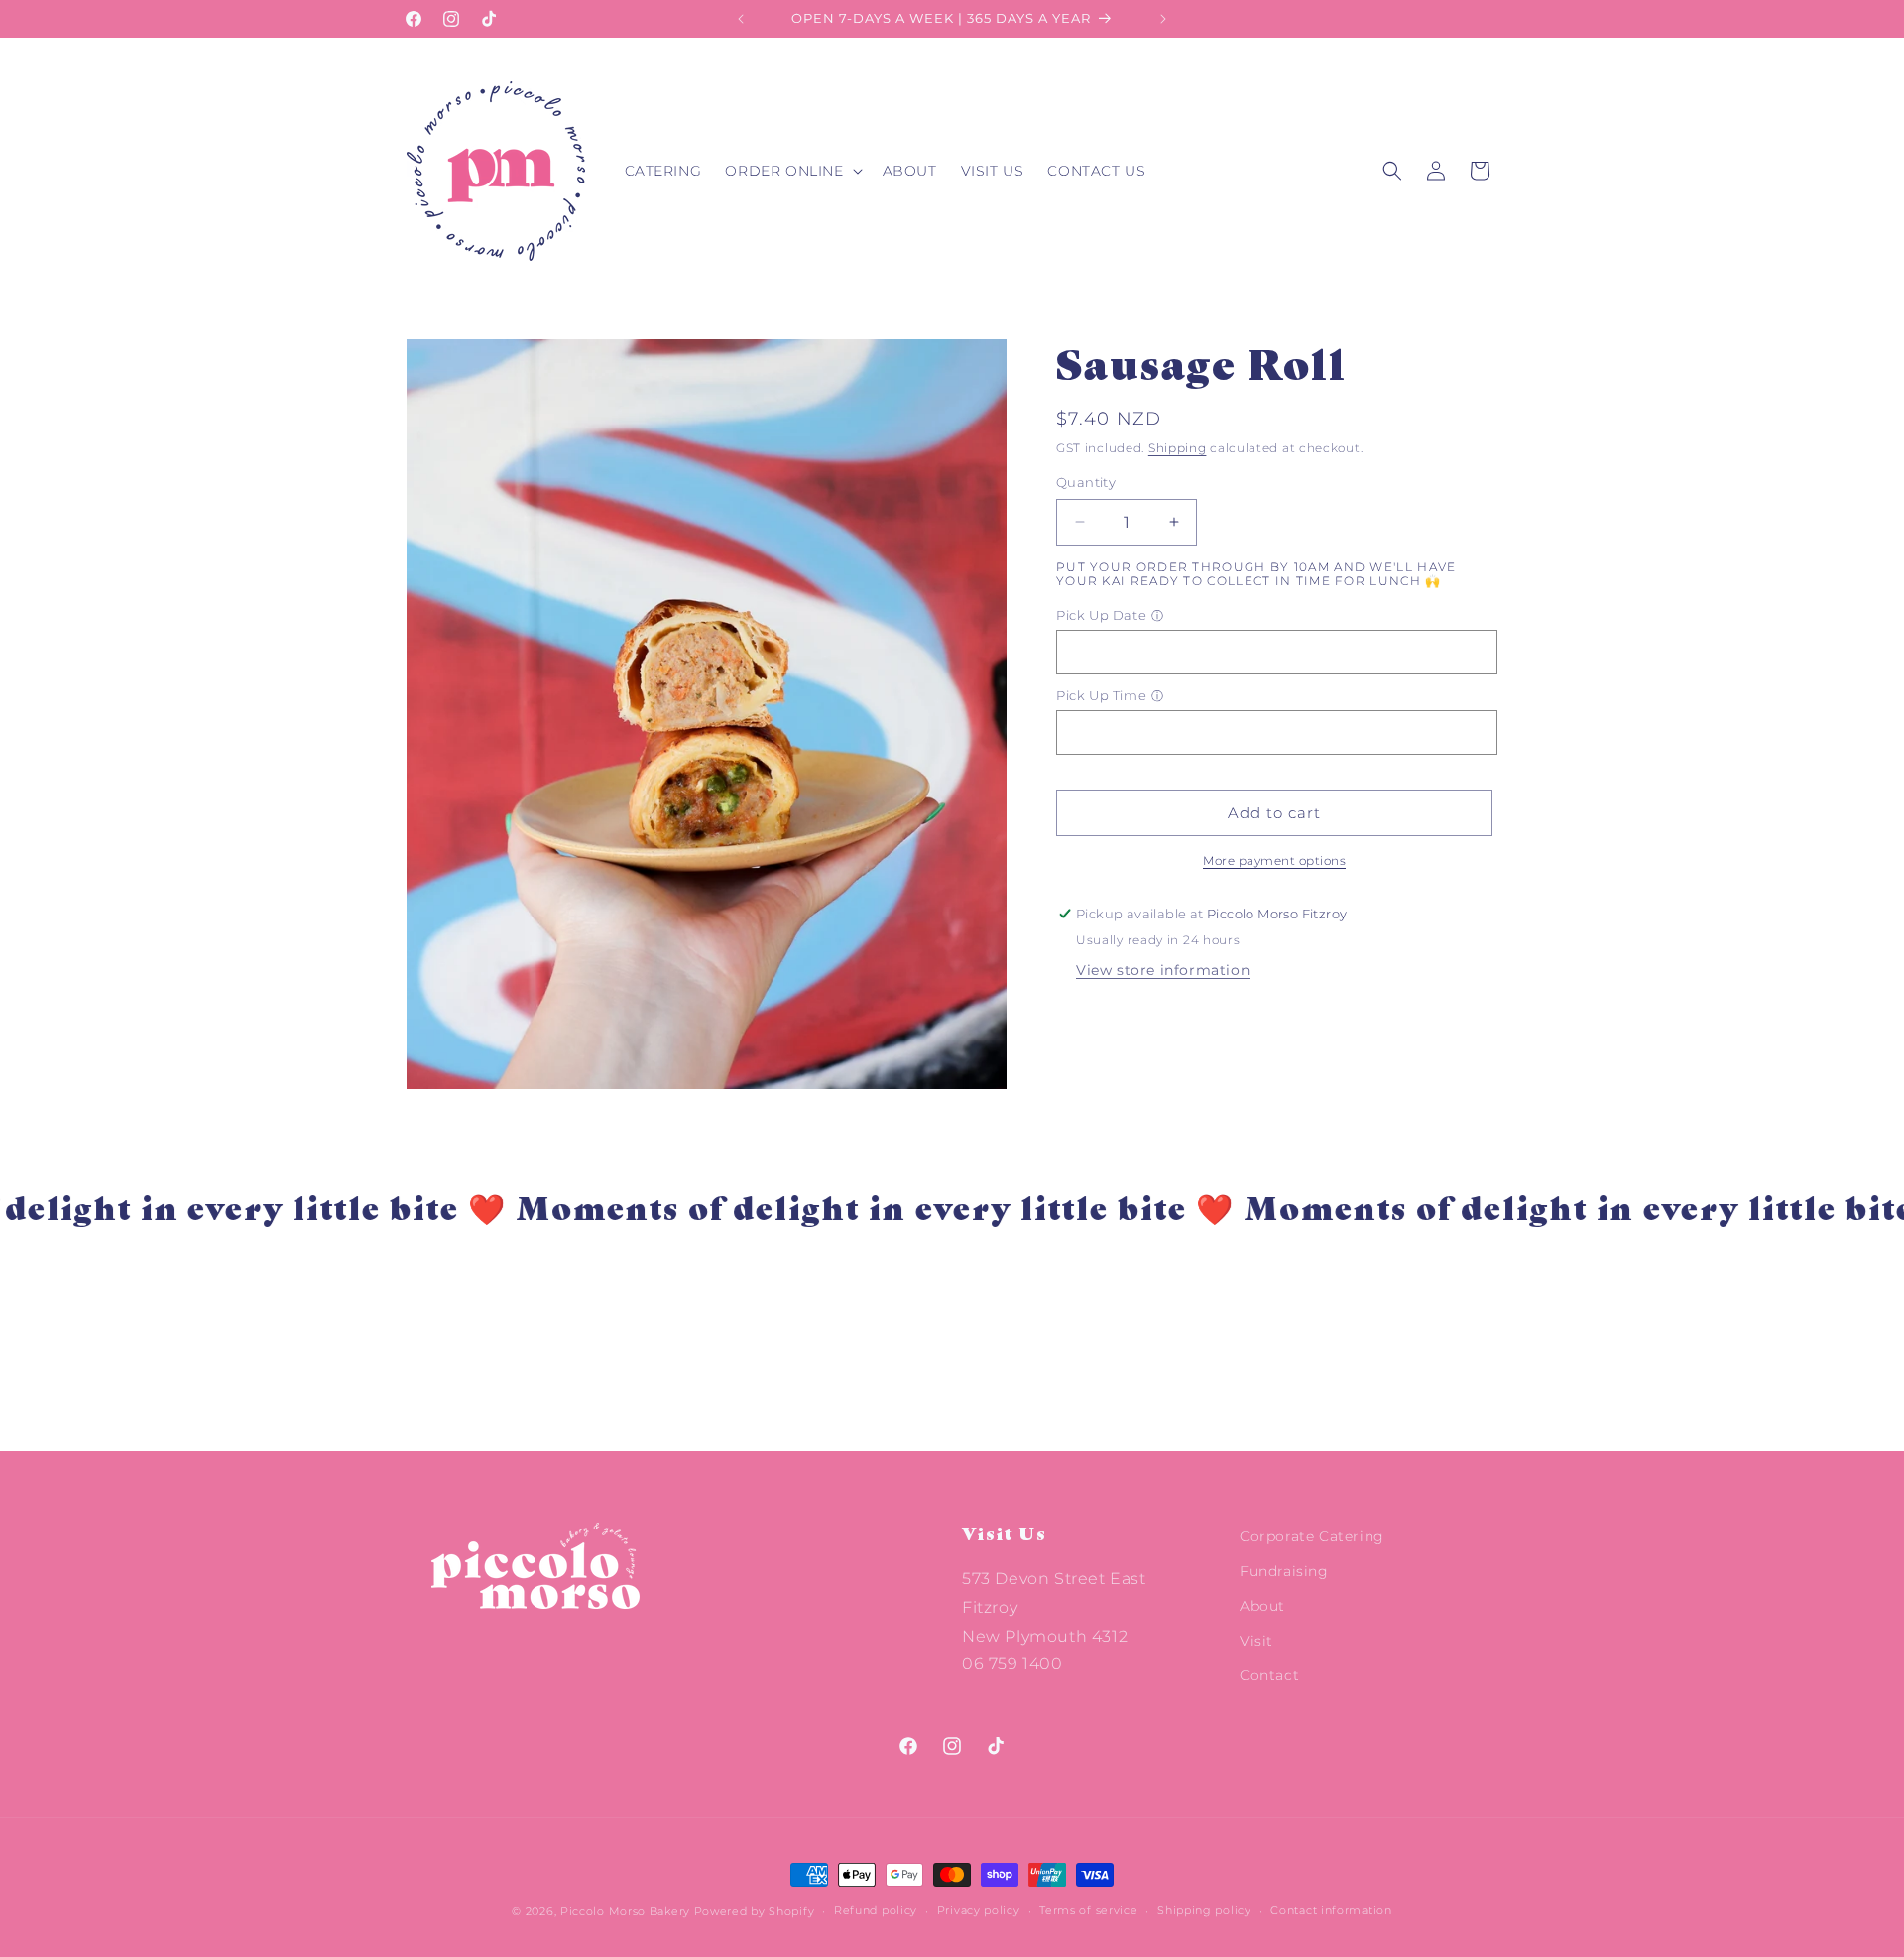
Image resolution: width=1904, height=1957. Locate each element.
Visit (1256, 1641)
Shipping (1178, 448)
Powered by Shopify (755, 1911)
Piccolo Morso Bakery (625, 1911)
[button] (791, 171)
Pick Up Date (1101, 615)
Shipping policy (1204, 1910)
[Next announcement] (1163, 19)
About (1262, 1606)
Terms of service (1088, 1910)
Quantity (1086, 482)
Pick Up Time (1101, 695)
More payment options (1274, 860)
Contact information (1331, 1910)
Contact (1269, 1675)
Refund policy (876, 1910)
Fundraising (1284, 1571)
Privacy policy (979, 1910)
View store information (1163, 970)
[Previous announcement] (741, 19)
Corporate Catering (1312, 1536)
